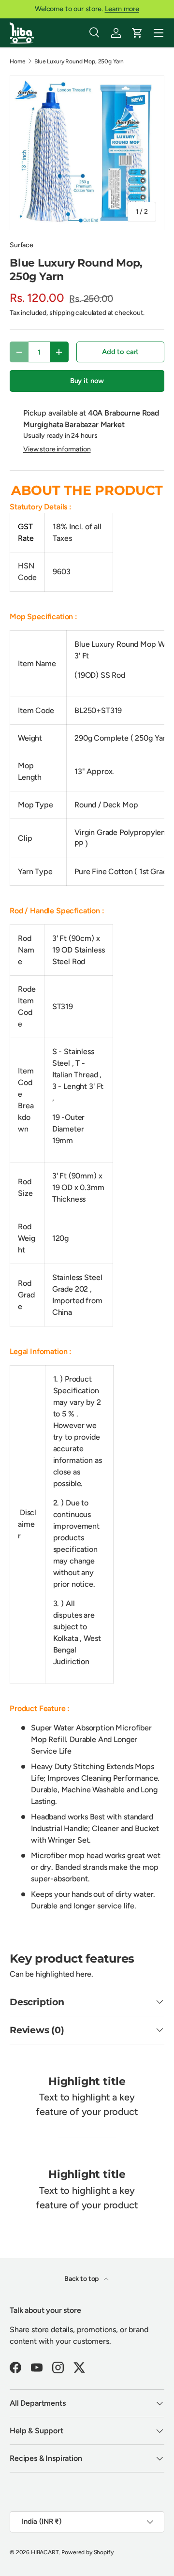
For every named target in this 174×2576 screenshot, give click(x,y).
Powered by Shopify (87, 2552)
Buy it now (87, 381)
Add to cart (120, 352)
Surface (22, 245)
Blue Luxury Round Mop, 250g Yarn (79, 61)
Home (17, 61)
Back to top (82, 2279)
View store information (57, 449)
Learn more (122, 9)
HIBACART (45, 2552)
